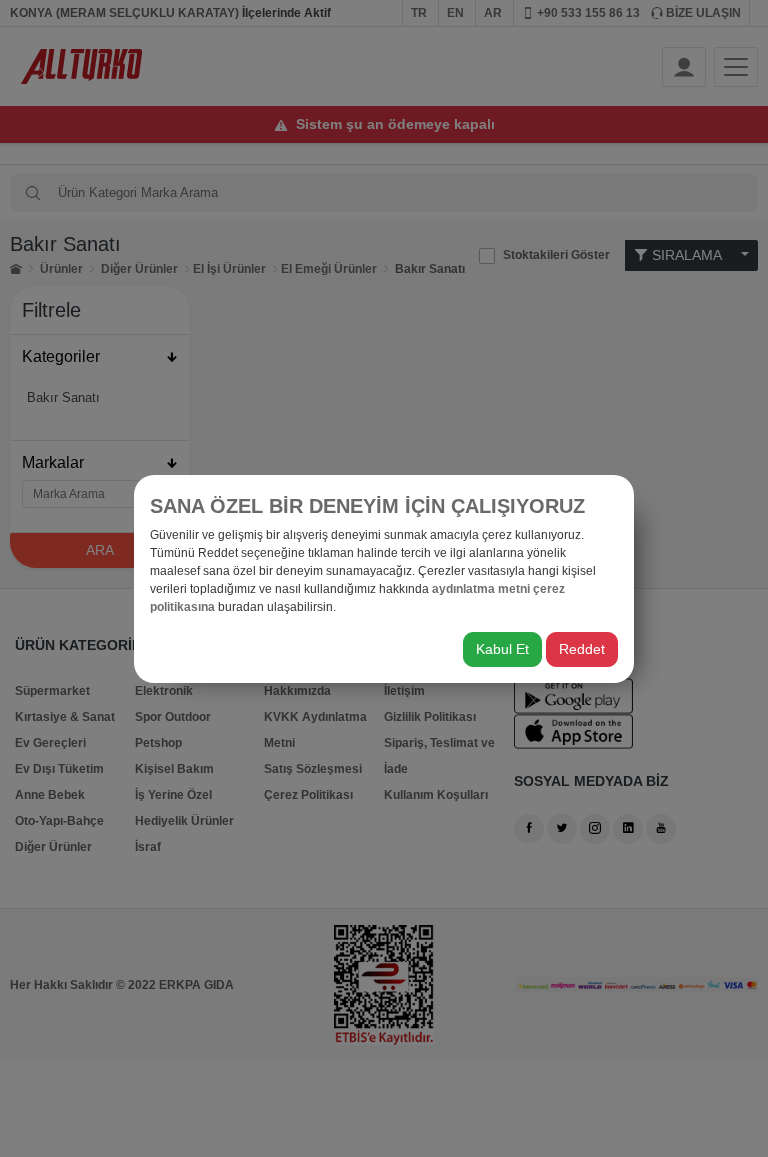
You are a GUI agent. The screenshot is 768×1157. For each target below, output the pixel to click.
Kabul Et (502, 649)
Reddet (582, 649)
